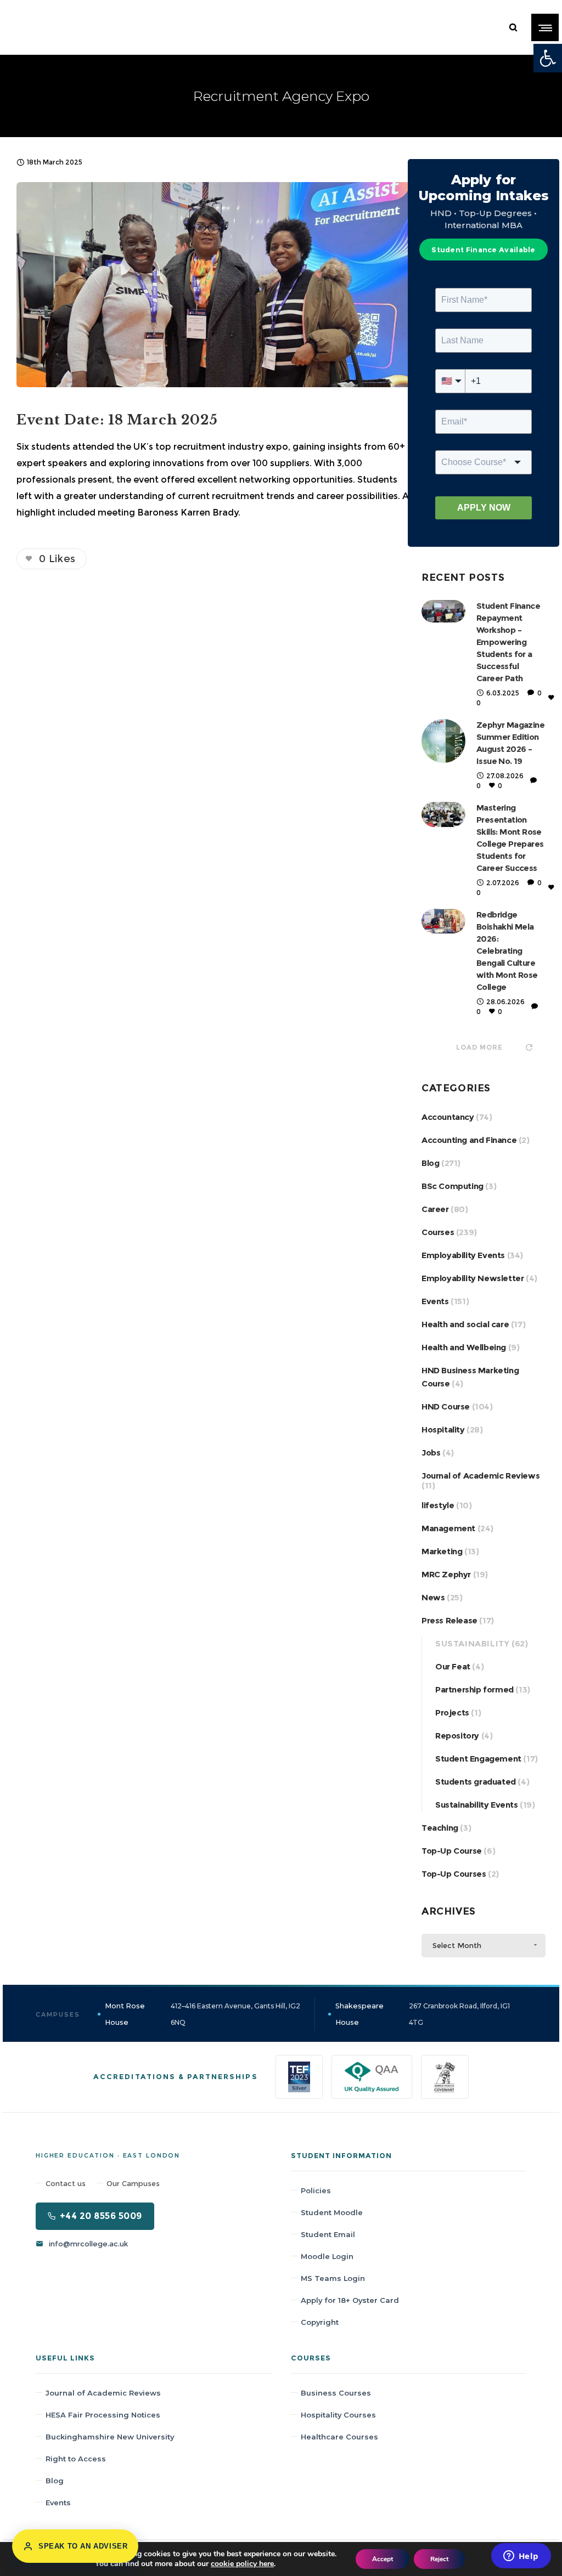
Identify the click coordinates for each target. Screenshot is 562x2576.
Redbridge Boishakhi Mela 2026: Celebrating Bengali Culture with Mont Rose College (507, 951)
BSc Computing (453, 1186)
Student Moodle (332, 2212)
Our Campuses (133, 2183)
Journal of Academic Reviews (480, 1476)
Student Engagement (478, 1759)
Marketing (442, 1551)
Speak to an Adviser (83, 2546)
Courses (438, 1232)
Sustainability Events (477, 1805)
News (433, 1597)
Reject (439, 2559)
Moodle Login (327, 2256)
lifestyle (438, 1505)
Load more (479, 1047)
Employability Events (463, 1255)
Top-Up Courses (454, 1874)
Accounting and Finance (469, 1140)
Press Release (449, 1620)
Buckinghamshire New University (110, 2437)
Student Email (328, 2234)
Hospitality (443, 1429)
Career (435, 1209)
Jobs (431, 1453)
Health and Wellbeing (464, 1347)
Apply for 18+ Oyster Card (350, 2300)
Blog (430, 1163)
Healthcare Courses (339, 2437)
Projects (452, 1712)
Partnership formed (474, 1689)
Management (448, 1528)
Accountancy (448, 1117)
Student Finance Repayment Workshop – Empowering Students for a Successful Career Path (508, 642)
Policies (316, 2190)
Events (435, 1301)
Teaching (440, 1828)
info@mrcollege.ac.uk (88, 2244)
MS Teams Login (333, 2278)
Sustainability (472, 1643)
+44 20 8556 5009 (101, 2216)
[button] (548, 58)
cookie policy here (242, 2564)
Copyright (320, 2322)
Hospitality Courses (338, 2415)
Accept (383, 2559)
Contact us (66, 2183)
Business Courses (336, 2393)
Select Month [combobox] (457, 1945)
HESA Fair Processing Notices (103, 2415)
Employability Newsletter (473, 1278)
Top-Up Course (452, 1851)
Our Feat (453, 1666)
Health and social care (465, 1324)
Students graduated (476, 1782)
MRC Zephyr (446, 1574)
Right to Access (76, 2459)
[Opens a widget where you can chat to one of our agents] (521, 2557)
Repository (457, 1736)
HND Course (446, 1406)
